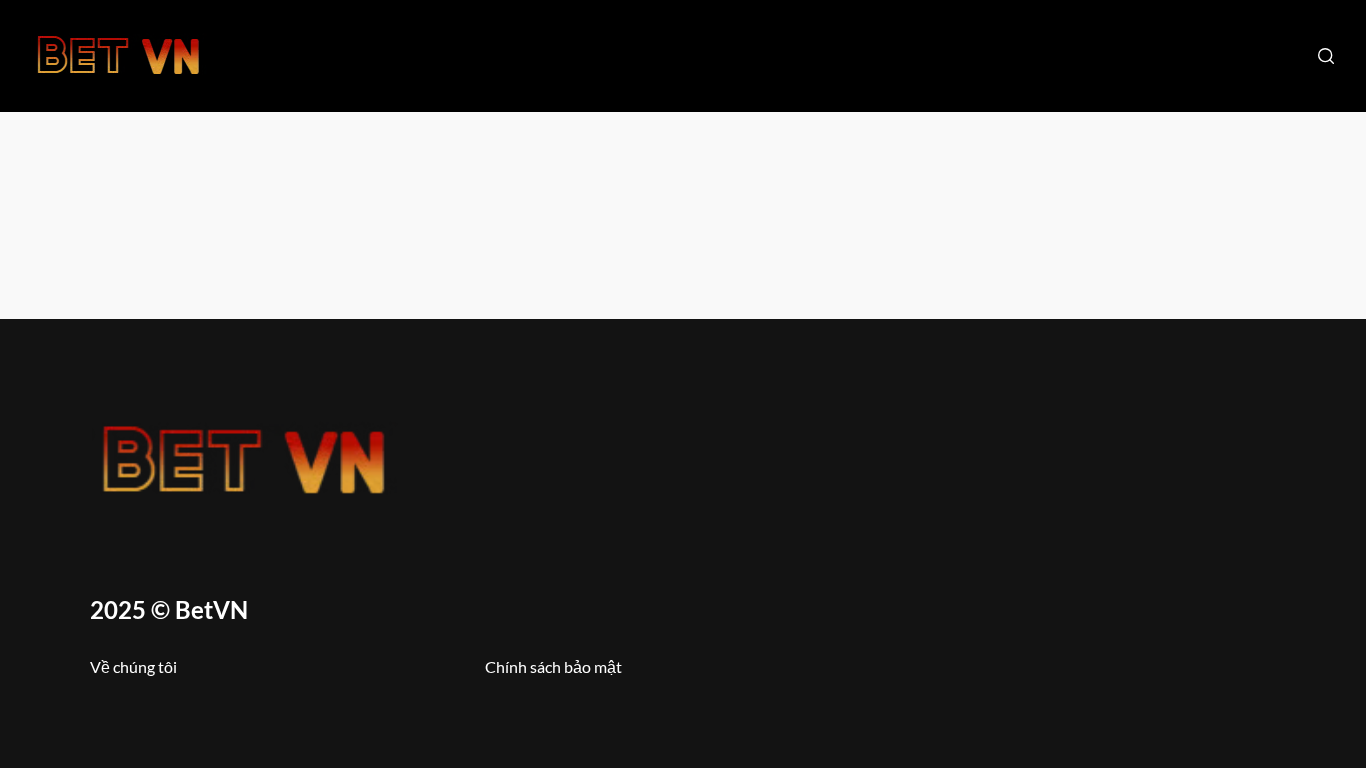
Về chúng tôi (133, 666)
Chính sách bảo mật (553, 666)
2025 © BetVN (169, 609)
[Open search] (1326, 56)
